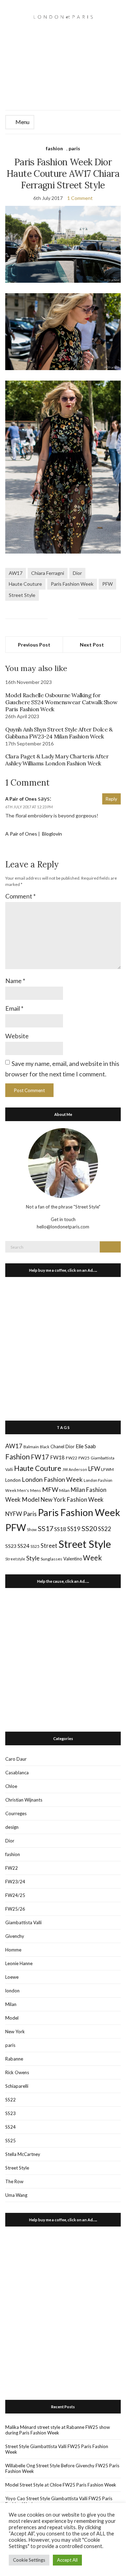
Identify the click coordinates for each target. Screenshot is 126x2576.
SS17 (45, 1528)
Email (14, 1008)
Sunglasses (51, 1559)
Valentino (73, 1559)
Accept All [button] (67, 2560)
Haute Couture (25, 584)
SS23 (11, 1546)
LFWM (107, 1469)
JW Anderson (75, 1469)
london (12, 1991)
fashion (54, 148)
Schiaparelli (17, 2086)
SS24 (23, 1546)
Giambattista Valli (23, 1922)
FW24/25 (15, 1895)
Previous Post (34, 645)
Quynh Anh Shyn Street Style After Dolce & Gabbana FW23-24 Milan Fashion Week (59, 733)
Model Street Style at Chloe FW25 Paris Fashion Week (61, 2485)
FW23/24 (15, 1882)
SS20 (89, 1528)
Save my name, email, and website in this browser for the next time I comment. (62, 1069)
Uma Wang (16, 2195)
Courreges (16, 1813)
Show (32, 1529)
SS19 (74, 1529)
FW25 (84, 1458)
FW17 (40, 1457)
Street (49, 1546)
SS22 (105, 1529)
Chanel (57, 1446)
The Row (14, 2181)
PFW (107, 584)
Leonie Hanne (19, 1963)
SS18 (60, 1529)
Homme (13, 1950)
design (12, 1827)
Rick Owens (17, 2072)
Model (31, 1499)
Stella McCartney (23, 2154)
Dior (77, 573)
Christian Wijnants (24, 1800)
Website (17, 1036)
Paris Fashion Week (72, 584)
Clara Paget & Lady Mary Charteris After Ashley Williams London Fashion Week (57, 760)
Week (92, 1558)
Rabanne (14, 2059)
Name (15, 981)
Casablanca (17, 1773)
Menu (22, 122)
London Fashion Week (52, 1479)
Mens (36, 1490)
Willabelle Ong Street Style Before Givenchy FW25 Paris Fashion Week (62, 2468)
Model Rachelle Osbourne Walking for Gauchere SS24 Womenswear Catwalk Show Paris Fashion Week (61, 702)
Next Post (92, 645)
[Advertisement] (63, 74)
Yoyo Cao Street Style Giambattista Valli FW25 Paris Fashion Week (59, 2501)
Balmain (31, 1447)
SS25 (35, 1546)
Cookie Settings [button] (29, 2560)
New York (15, 2032)
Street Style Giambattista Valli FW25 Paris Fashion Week (57, 2449)
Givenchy (15, 1936)
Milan (64, 1490)
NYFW (14, 1514)
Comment (20, 896)
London (13, 1480)
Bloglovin (51, 834)
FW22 (72, 1458)
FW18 (57, 1457)
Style (33, 1558)
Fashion (17, 1457)
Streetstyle (15, 1559)
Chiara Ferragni (48, 573)
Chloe (11, 1786)
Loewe (12, 1977)
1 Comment (80, 198)
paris (74, 148)
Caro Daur (16, 1759)
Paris (30, 1514)
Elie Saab (86, 1446)
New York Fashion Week (72, 1499)
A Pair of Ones (21, 799)
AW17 (16, 573)
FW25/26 (15, 1909)
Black (45, 1447)
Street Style (22, 595)
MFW (50, 1489)
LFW (94, 1469)
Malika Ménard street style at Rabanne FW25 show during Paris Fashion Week (58, 2430)
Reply (111, 799)
